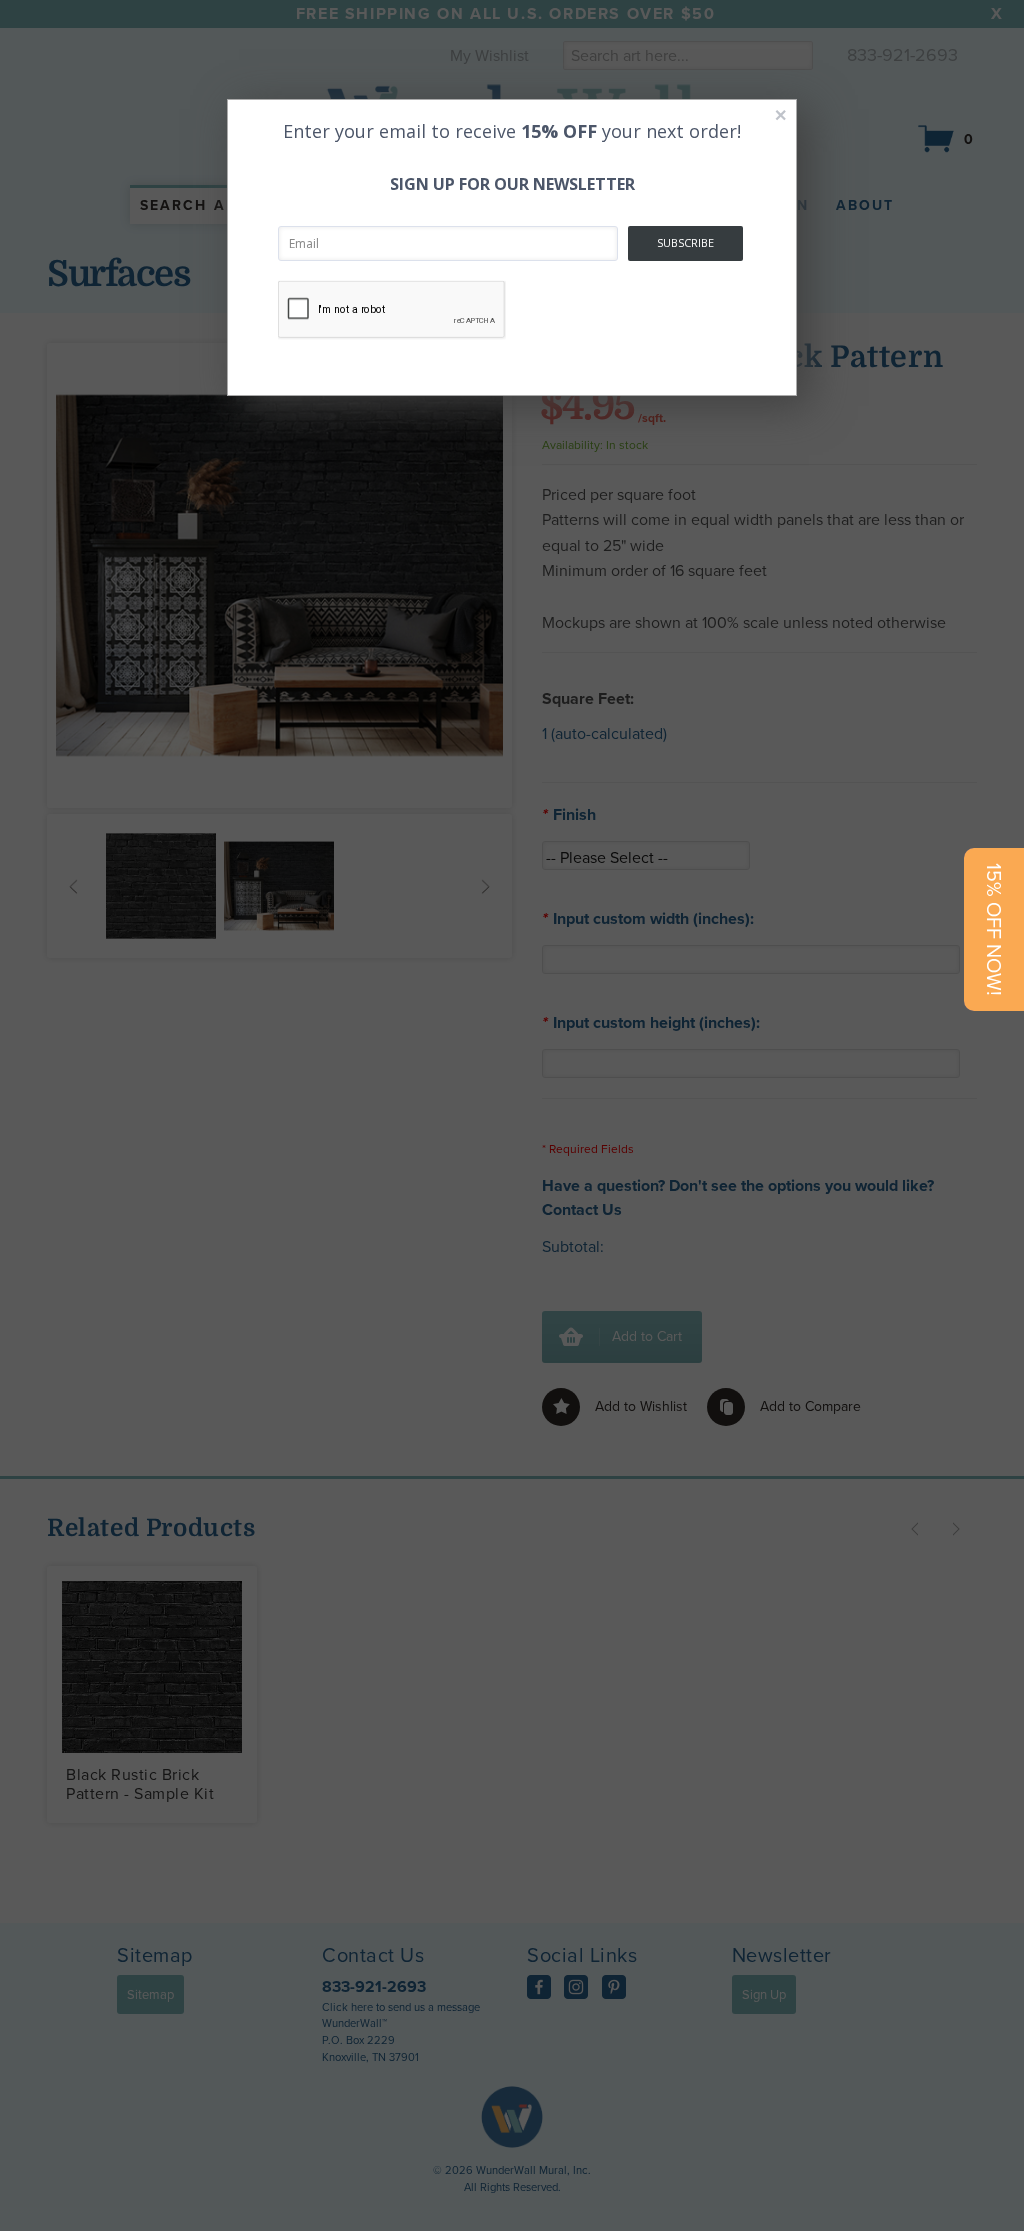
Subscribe (685, 242)
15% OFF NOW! (994, 929)
